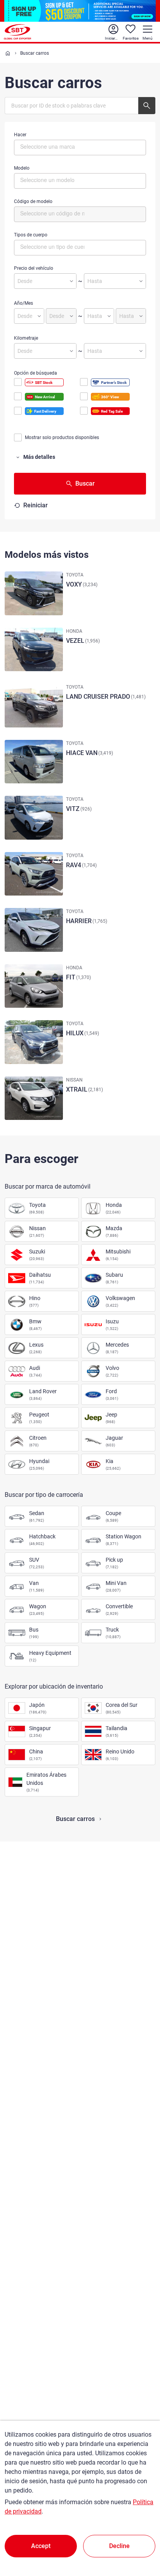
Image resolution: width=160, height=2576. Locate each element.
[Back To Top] (141, 2536)
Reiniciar (36, 505)
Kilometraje (26, 338)
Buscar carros (75, 1819)
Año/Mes (23, 303)
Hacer (20, 135)
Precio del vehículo (34, 268)
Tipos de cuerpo (31, 235)
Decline (119, 2546)
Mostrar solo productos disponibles (62, 437)
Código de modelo (33, 201)
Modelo (22, 168)
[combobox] (80, 148)
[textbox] (53, 146)
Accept (41, 2546)
